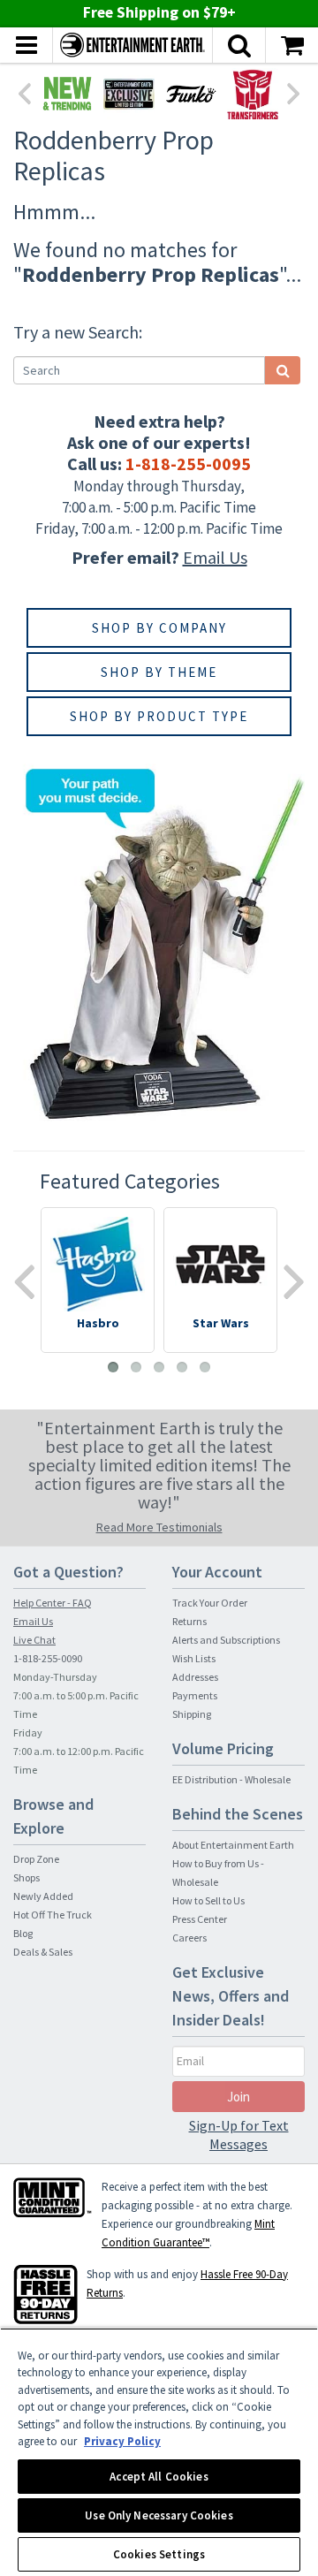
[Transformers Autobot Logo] (253, 94)
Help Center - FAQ (53, 1603)
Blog (23, 1933)
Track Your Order (210, 1603)
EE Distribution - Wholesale (231, 1779)
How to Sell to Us (208, 1900)
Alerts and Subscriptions (226, 1640)
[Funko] (191, 94)
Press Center (200, 1919)
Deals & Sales (43, 1952)
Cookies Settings (159, 2554)
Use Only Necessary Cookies (159, 2515)
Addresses (195, 1677)
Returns (189, 1621)
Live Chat (34, 1640)
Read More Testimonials (159, 1527)
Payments (195, 1695)
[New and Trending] (67, 94)
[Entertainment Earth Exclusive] (129, 94)
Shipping (192, 1714)
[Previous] (24, 92)
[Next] (294, 92)
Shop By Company (159, 628)
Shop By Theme (159, 672)
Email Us (215, 557)
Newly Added (43, 1896)
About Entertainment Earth (233, 1845)
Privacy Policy (122, 2441)
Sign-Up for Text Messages (239, 2135)
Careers (189, 1938)
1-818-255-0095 (188, 464)
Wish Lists (194, 1658)
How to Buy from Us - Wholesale (218, 1873)
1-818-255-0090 (48, 1658)
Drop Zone (36, 1859)
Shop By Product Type (159, 716)
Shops (26, 1877)
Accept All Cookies (159, 2477)
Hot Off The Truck (53, 1915)
